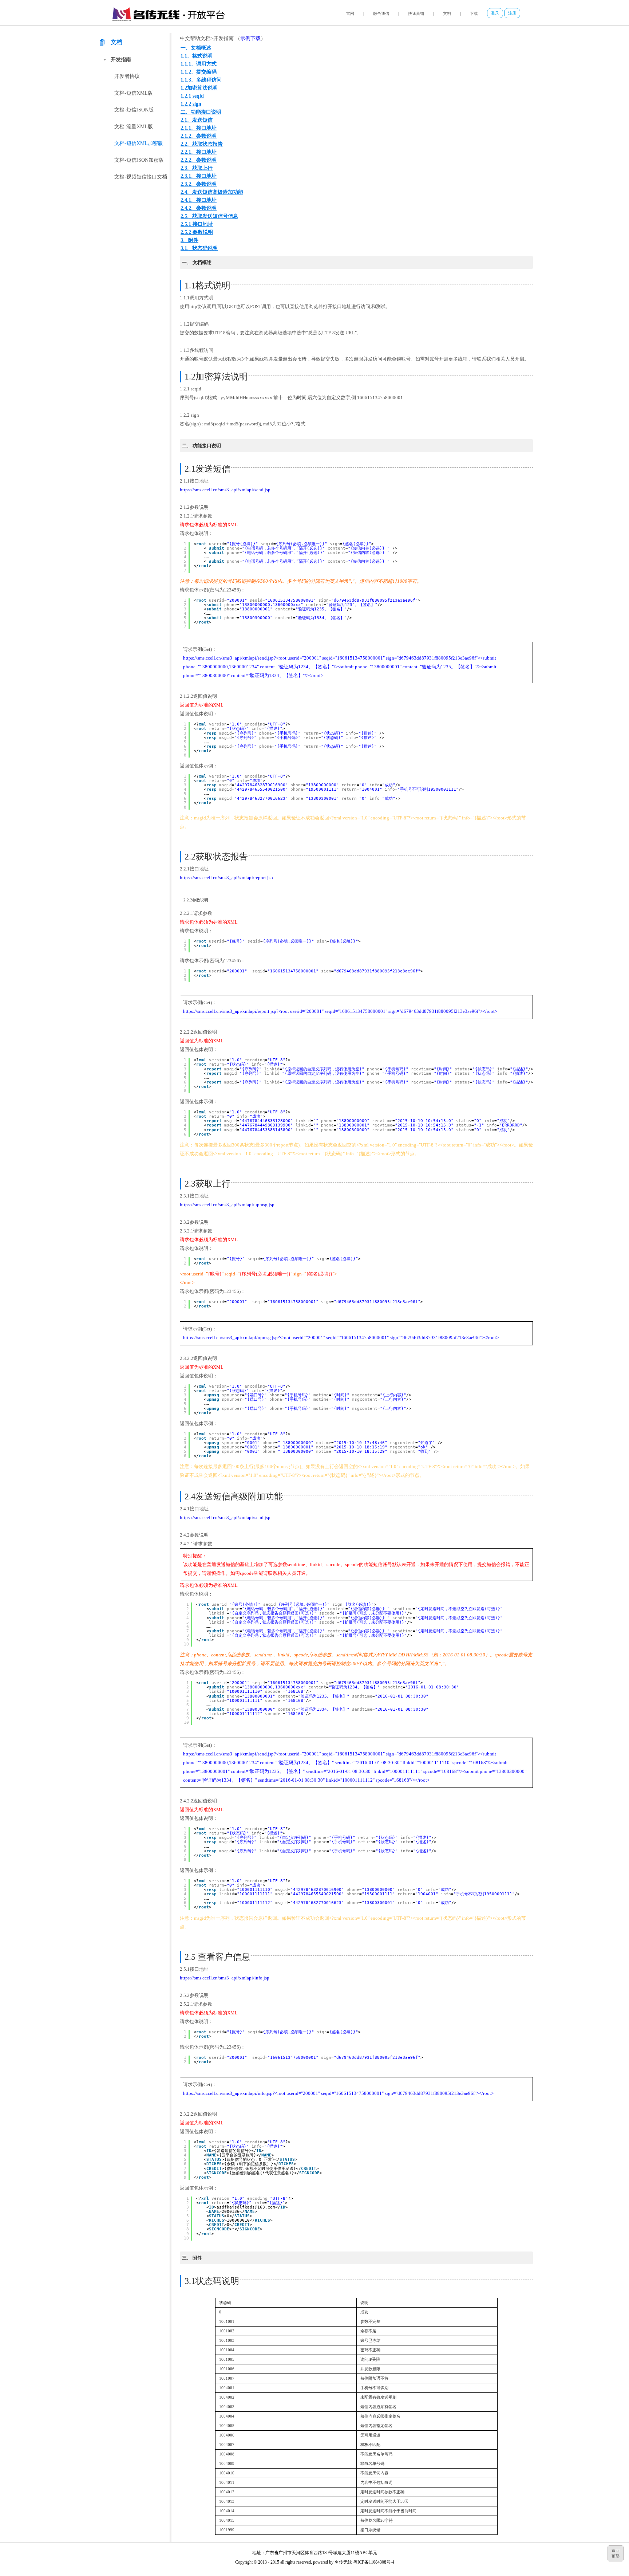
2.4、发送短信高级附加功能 (212, 192)
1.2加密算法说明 (199, 88)
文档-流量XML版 (134, 127)
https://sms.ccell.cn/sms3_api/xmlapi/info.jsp (225, 1978)
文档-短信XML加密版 (139, 143)
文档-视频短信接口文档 (141, 177)
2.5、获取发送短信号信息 (209, 216)
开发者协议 (127, 76)
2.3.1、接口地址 (199, 176)
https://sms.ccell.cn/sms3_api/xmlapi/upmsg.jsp (227, 1205)
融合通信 (381, 13)
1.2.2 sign (191, 104)
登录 (495, 13)
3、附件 (189, 240)
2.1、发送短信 (197, 120)
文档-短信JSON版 (134, 110)
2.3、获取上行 (197, 168)
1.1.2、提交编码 (199, 72)
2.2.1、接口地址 (199, 152)
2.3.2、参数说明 (199, 184)
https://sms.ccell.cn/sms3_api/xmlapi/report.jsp (226, 878)
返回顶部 (616, 2553)
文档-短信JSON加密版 (139, 160)
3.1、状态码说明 (199, 248)
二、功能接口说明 (201, 112)
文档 (447, 13)
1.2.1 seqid (192, 96)
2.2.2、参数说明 (199, 160)
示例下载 (250, 38)
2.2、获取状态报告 (202, 144)
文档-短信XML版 (134, 93)
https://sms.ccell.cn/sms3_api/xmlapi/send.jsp (225, 490)
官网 (350, 13)
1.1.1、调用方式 (199, 64)
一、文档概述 (196, 48)
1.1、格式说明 (197, 56)
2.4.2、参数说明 (199, 208)
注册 (512, 13)
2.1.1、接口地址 (199, 128)
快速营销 (416, 13)
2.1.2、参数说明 (199, 136)
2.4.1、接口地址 (199, 200)
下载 (474, 13)
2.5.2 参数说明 (197, 232)
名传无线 (343, 2562)
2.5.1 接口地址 (197, 224)
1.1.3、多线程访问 (201, 80)
